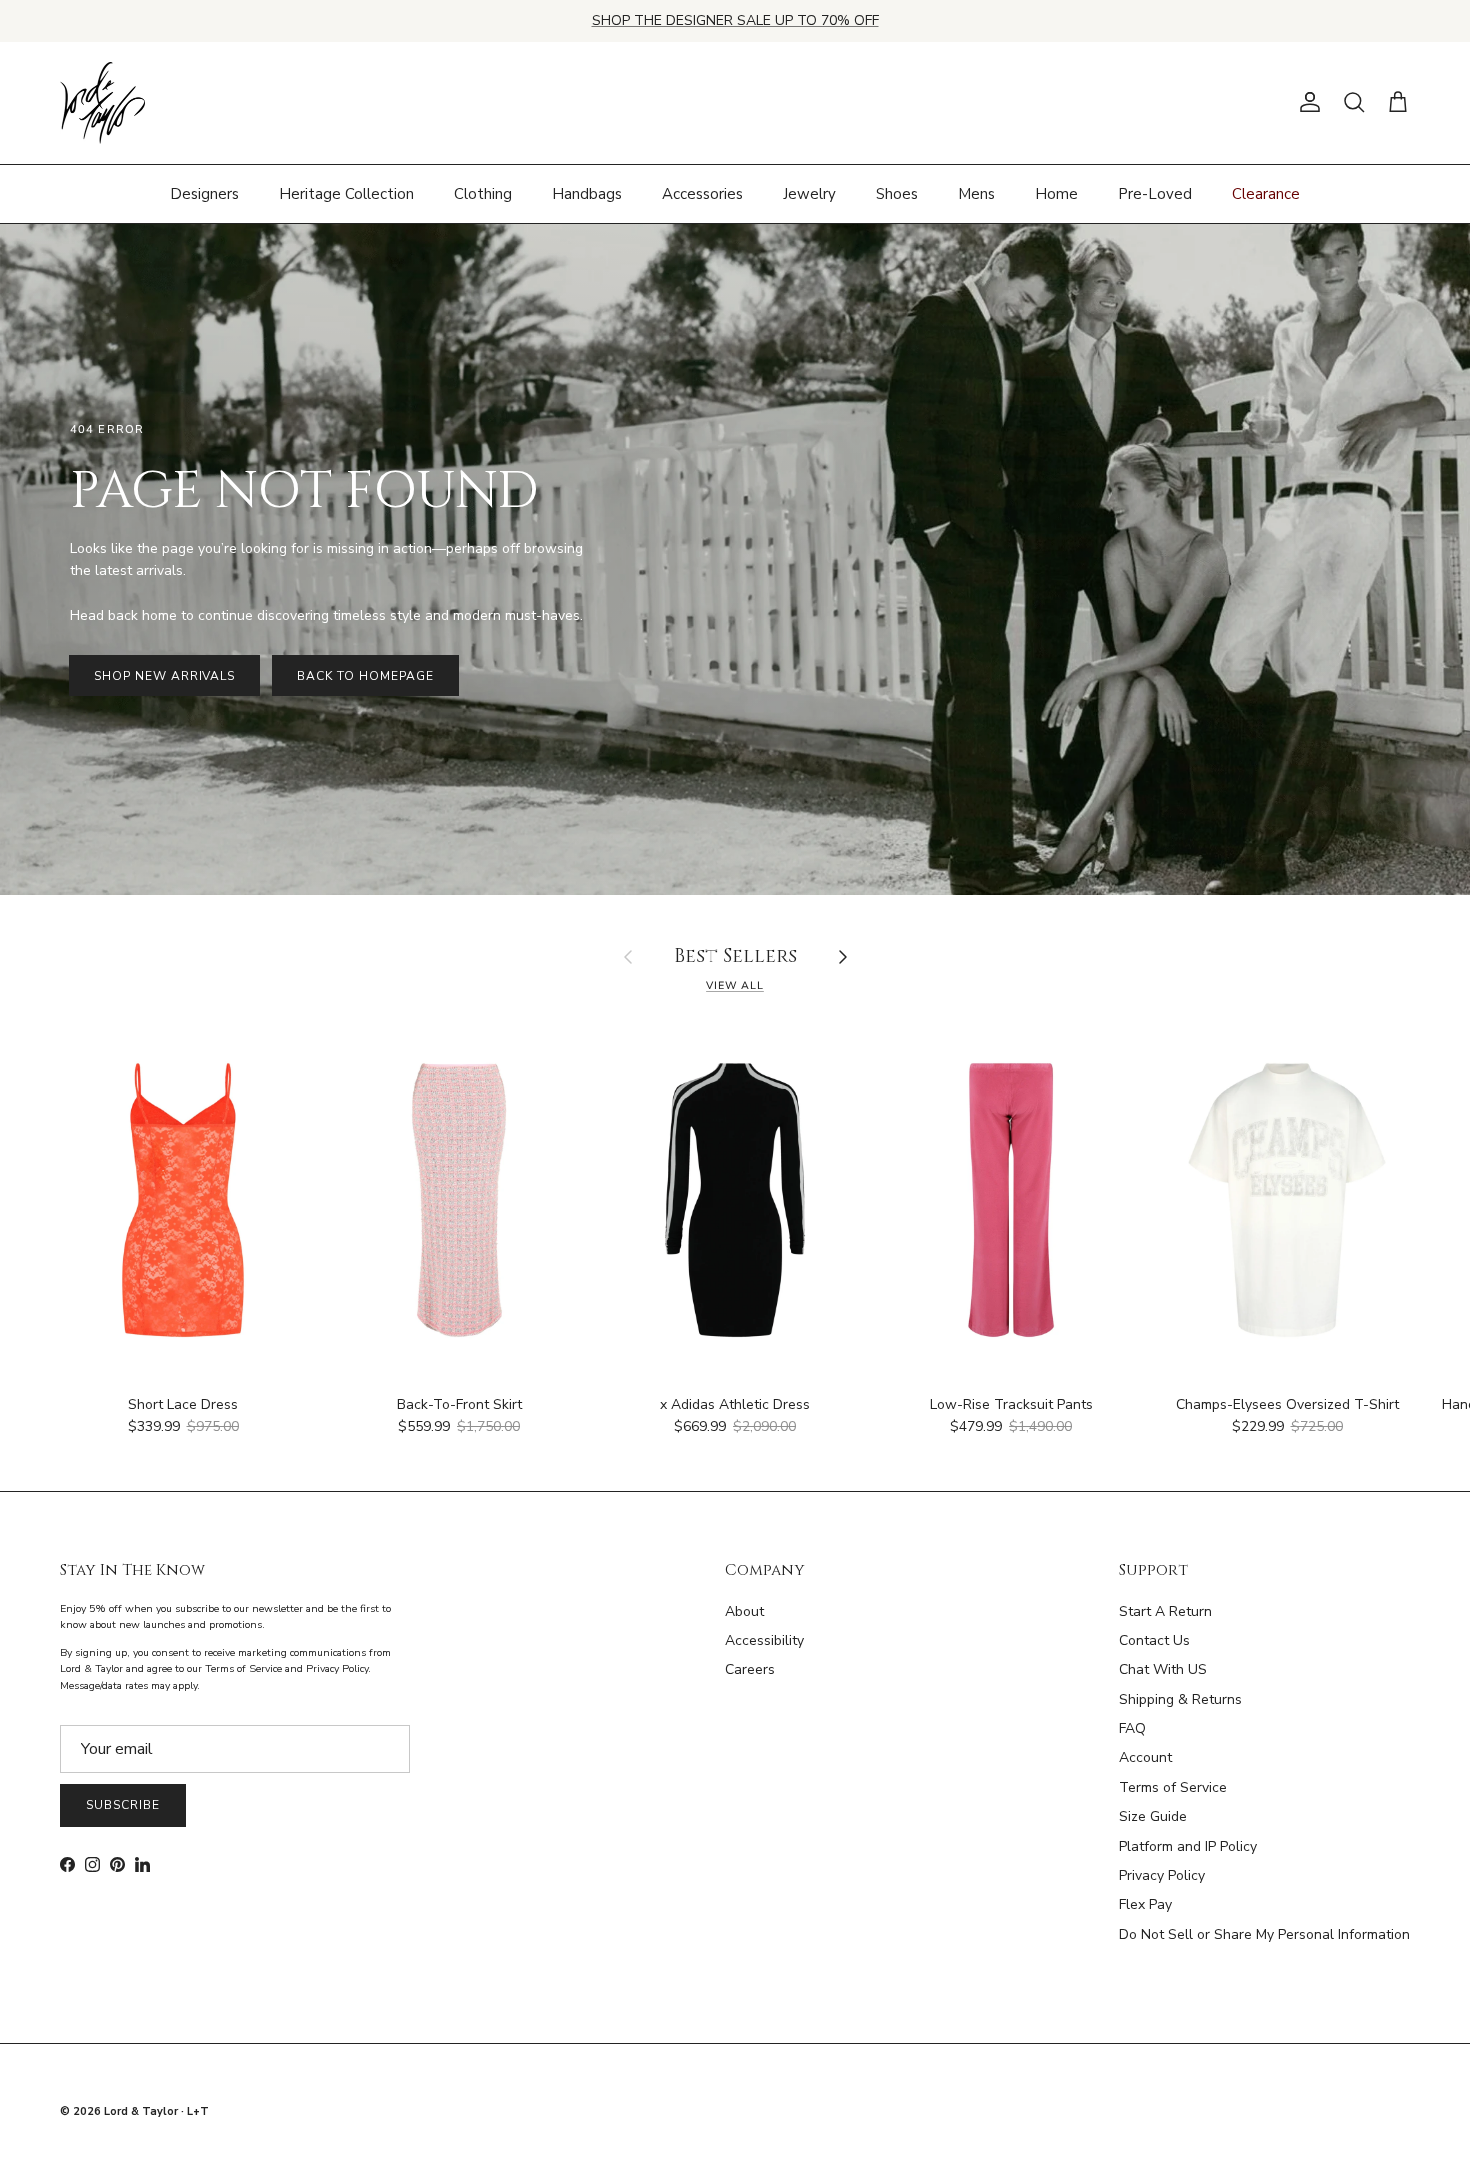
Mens (976, 193)
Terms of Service (1173, 1787)
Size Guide (1153, 1816)
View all (735, 985)
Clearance (1266, 193)
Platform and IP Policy (1188, 1846)
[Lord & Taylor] (102, 103)
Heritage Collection (346, 193)
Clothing (483, 193)
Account (1145, 1757)
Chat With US (1163, 1669)
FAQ (1132, 1728)
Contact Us (1154, 1640)
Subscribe (123, 1805)
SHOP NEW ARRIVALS (164, 676)
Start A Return (1165, 1611)
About (744, 1611)
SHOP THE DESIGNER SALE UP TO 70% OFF (735, 20)
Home (1056, 193)
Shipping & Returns (1180, 1699)
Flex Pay (1145, 1904)
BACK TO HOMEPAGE (365, 676)
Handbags (587, 193)
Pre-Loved (1155, 193)
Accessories (702, 193)
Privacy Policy (1162, 1875)
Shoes (897, 193)
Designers (204, 193)
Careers (750, 1669)
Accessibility (764, 1640)
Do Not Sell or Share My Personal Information (1264, 1934)
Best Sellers (735, 957)
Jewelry (809, 193)
